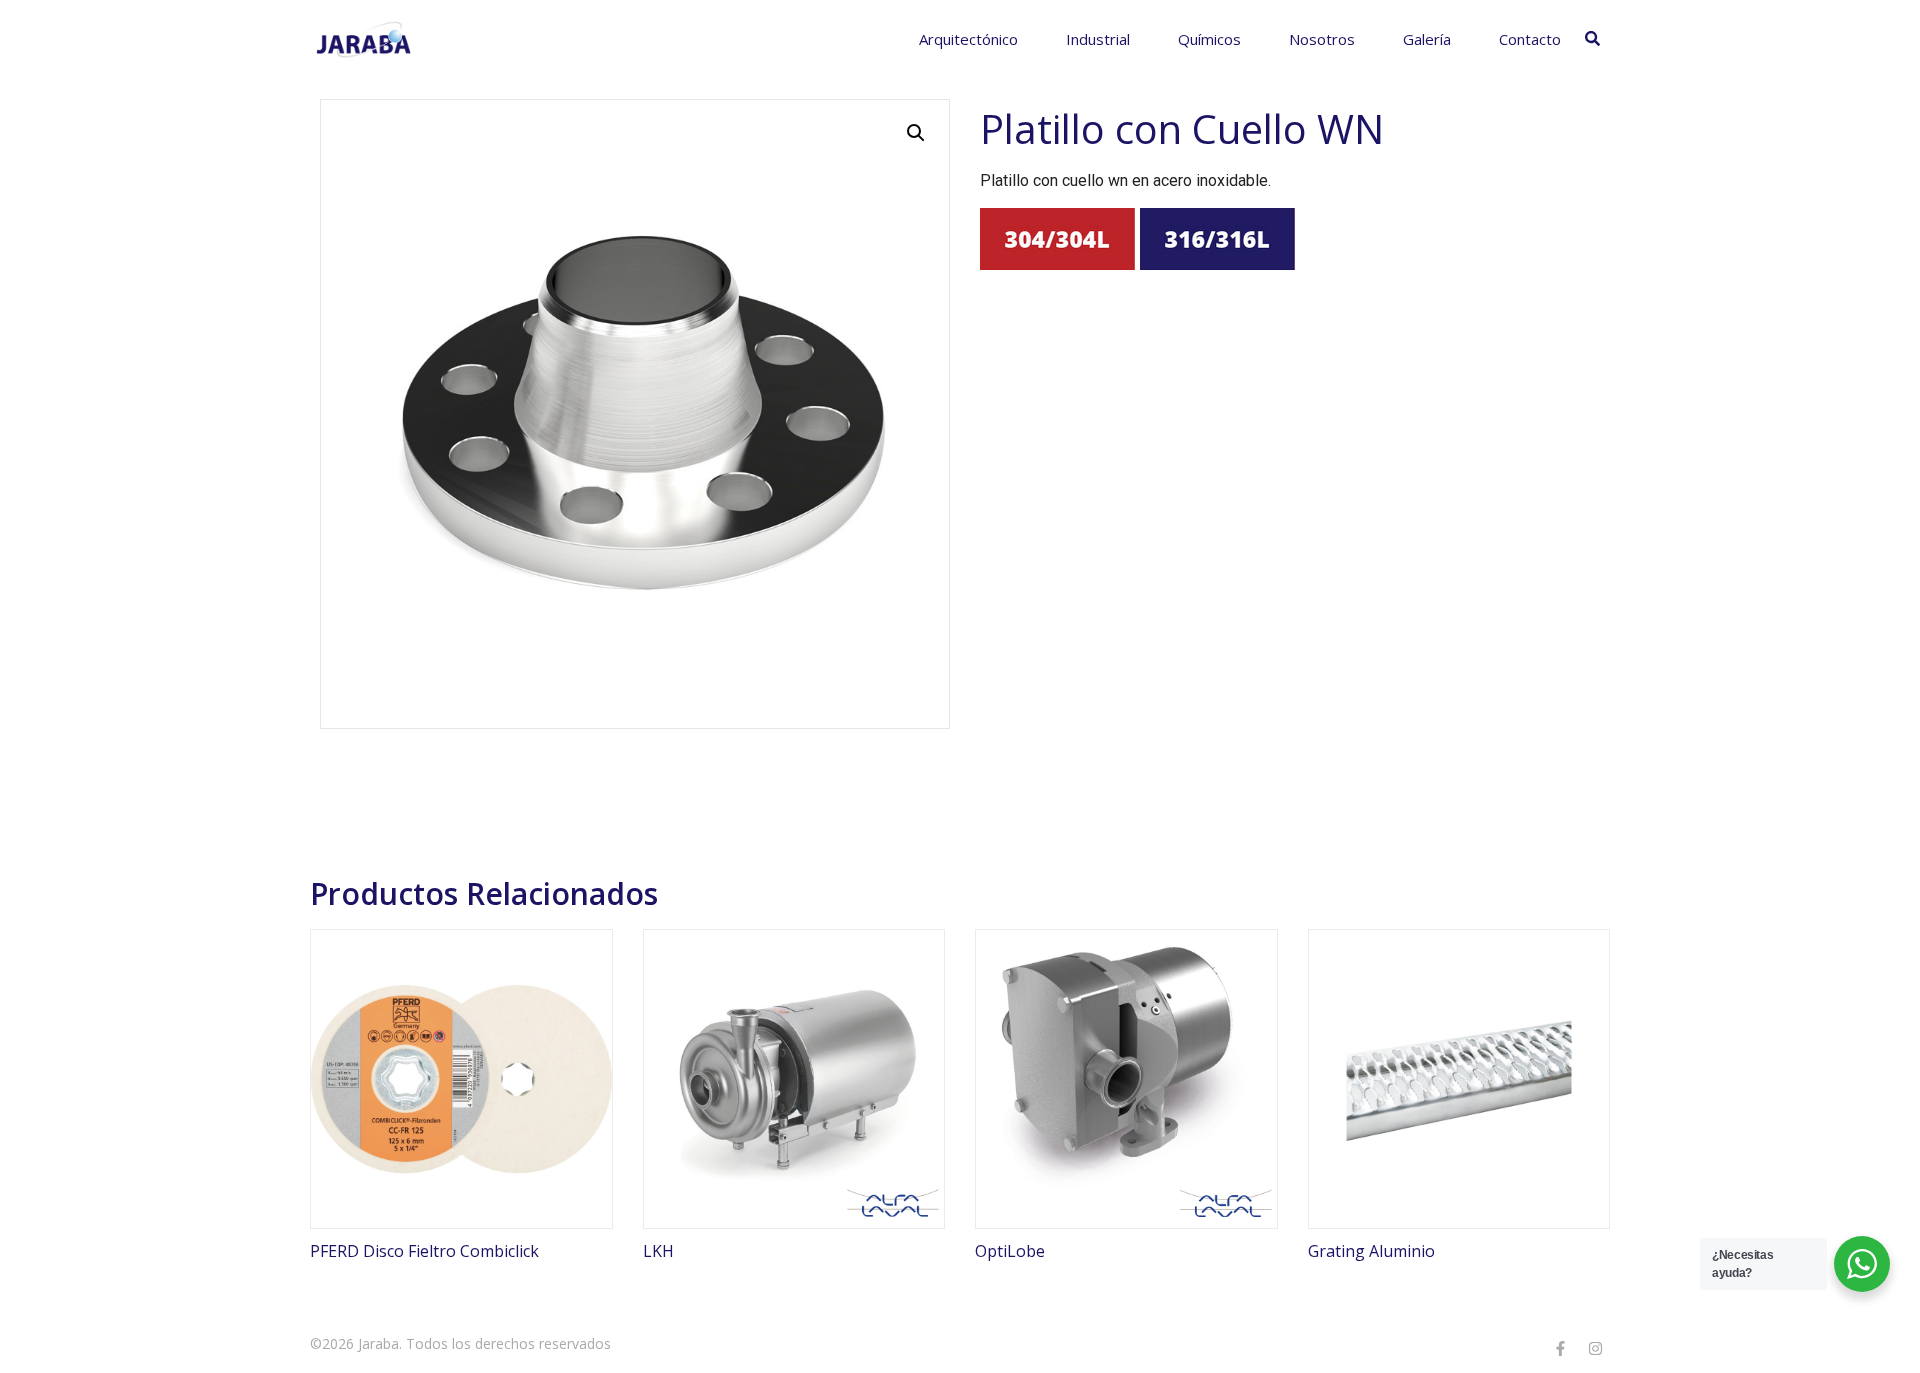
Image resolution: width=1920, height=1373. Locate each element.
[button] (916, 133)
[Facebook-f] (1560, 1348)
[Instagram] (1595, 1348)
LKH (658, 1251)
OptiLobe (1010, 1251)
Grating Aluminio (1371, 1251)
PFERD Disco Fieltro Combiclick (424, 1251)
